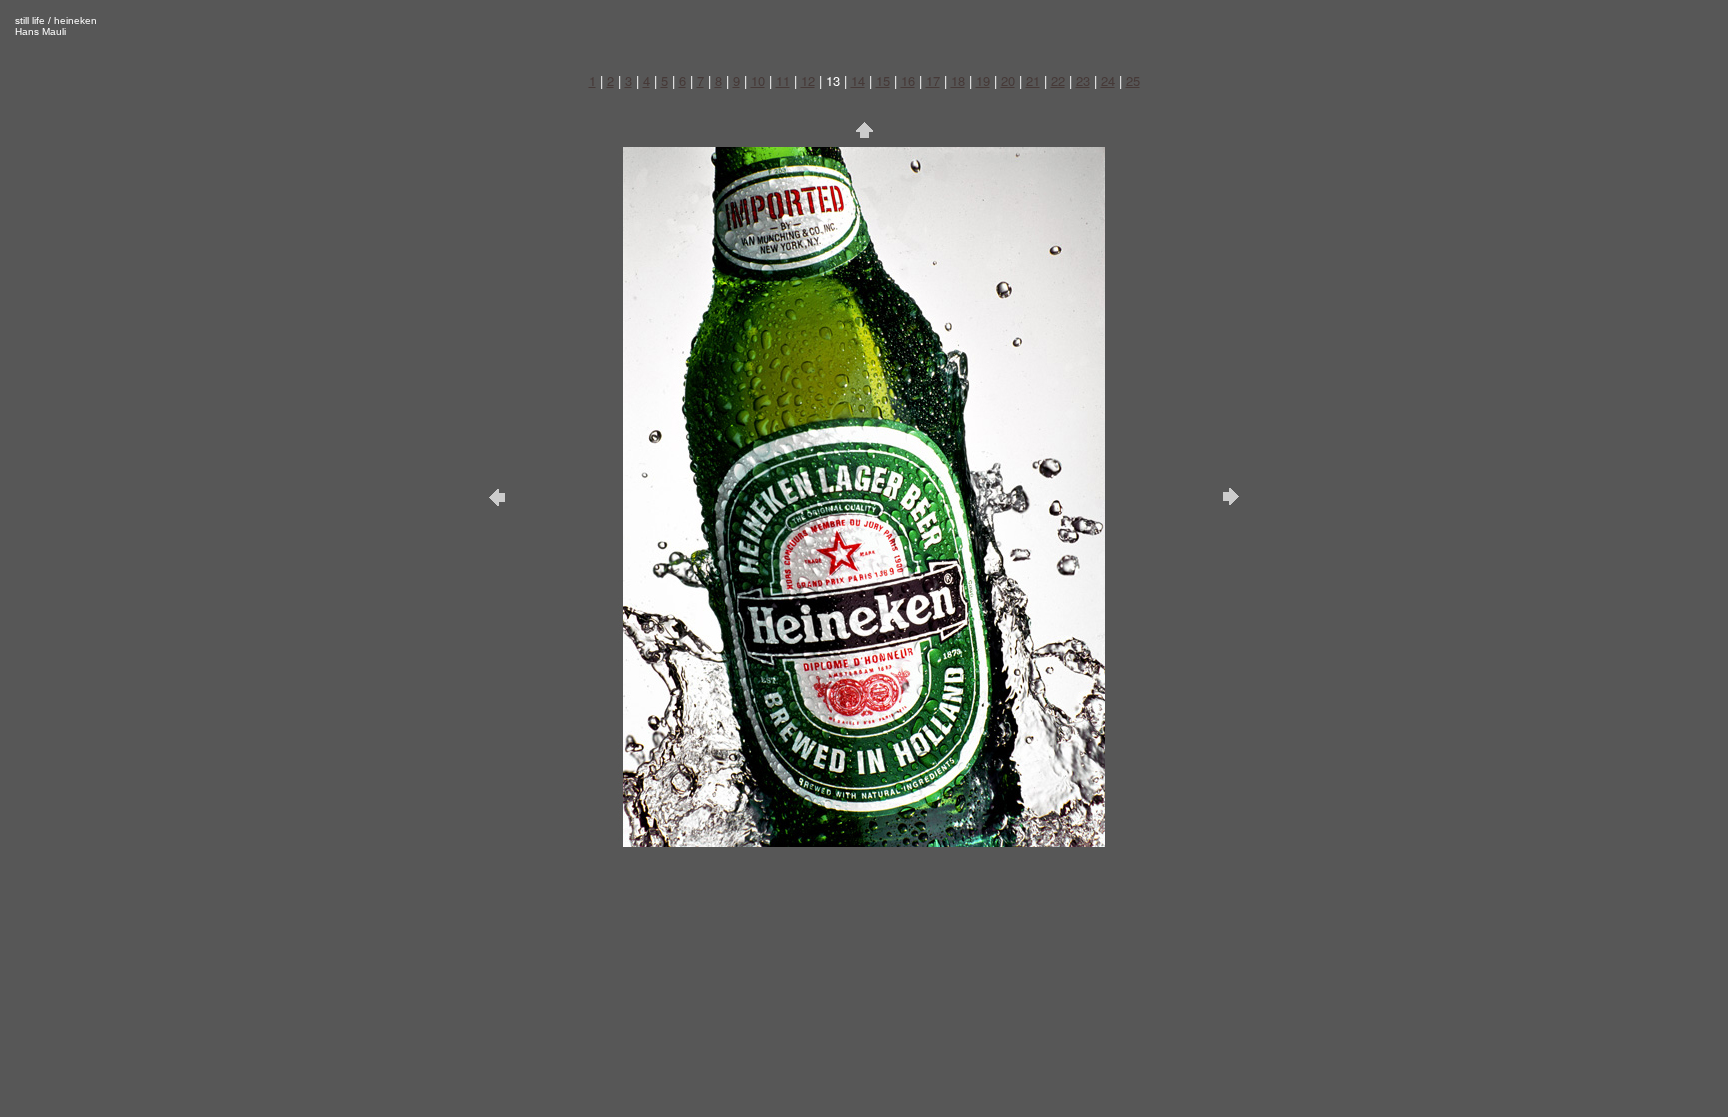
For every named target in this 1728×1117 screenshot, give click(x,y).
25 (1133, 80)
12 (808, 80)
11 (783, 80)
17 (933, 80)
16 (908, 80)
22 (1058, 80)
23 (1083, 80)
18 (958, 80)
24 (1108, 80)
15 (883, 80)
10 (758, 80)
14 (858, 80)
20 (1008, 80)
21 (1033, 80)
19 (983, 80)
